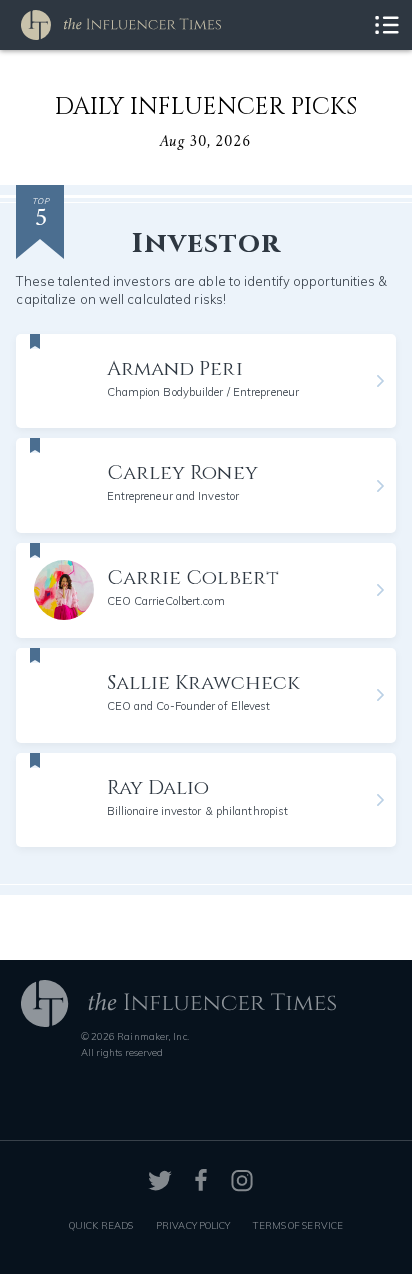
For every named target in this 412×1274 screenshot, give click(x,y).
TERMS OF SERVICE (298, 1225)
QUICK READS (101, 1225)
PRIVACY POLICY (193, 1225)
